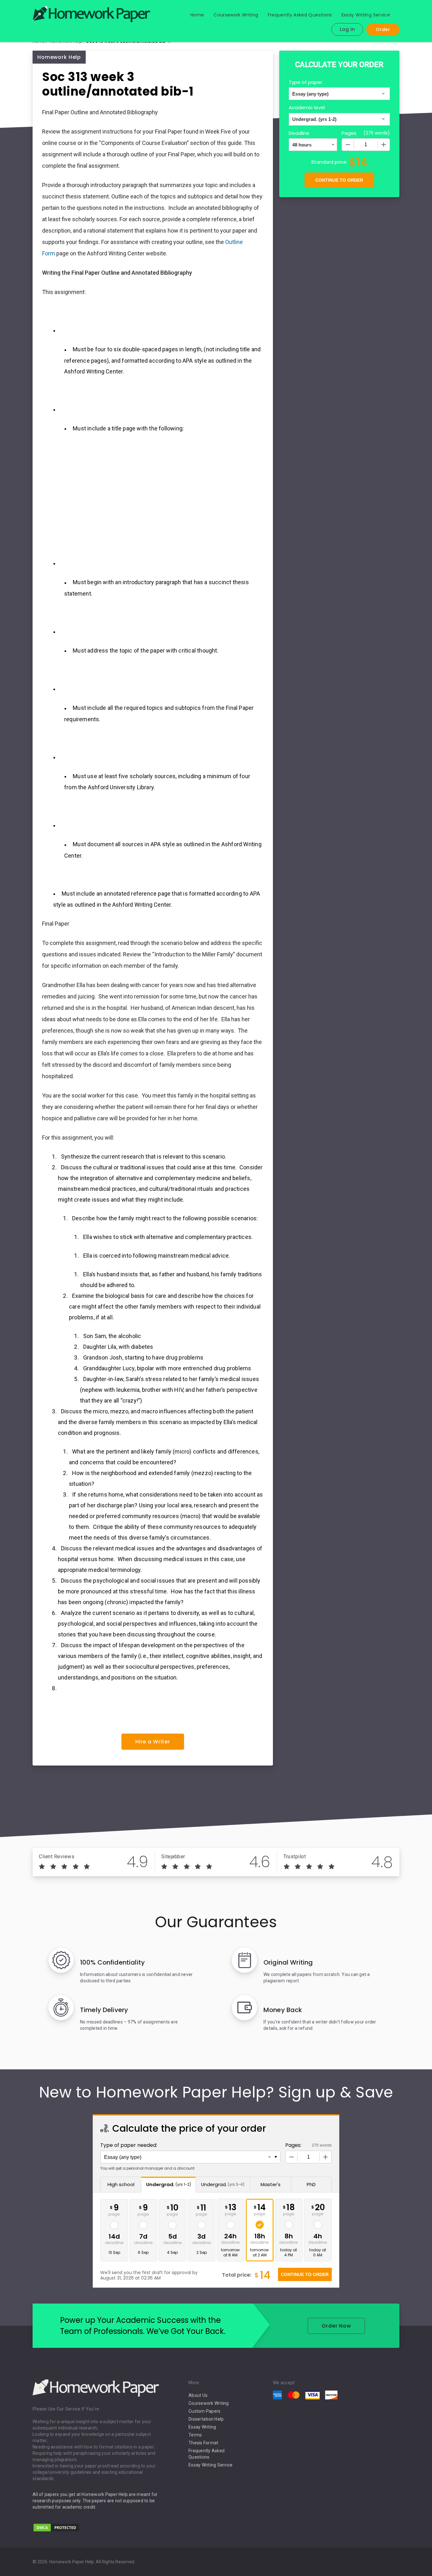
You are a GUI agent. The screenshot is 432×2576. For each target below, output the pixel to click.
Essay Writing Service (366, 15)
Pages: (293, 2145)
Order (383, 29)
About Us (198, 2395)
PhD (311, 2184)
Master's (271, 2184)
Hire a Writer (153, 1742)
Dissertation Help (206, 2419)
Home (197, 15)
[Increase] (384, 145)
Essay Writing (202, 2427)
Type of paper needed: (129, 2145)
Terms (195, 2435)
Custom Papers (204, 2411)
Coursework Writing (236, 15)
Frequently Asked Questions (300, 15)
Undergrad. (169, 2184)
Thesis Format (203, 2443)
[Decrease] (348, 145)
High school (121, 2184)
